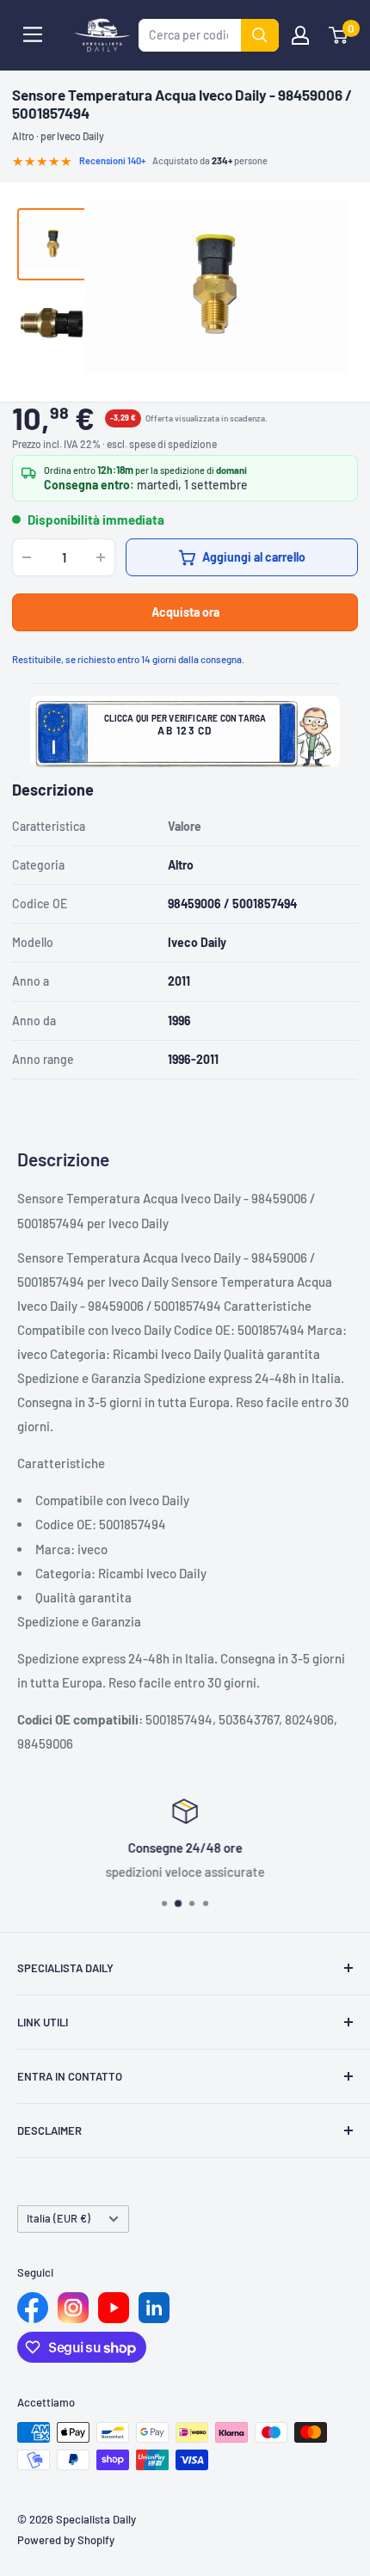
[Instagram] (73, 2308)
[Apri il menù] (33, 34)
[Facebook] (33, 2308)
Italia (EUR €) (59, 2218)
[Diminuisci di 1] (27, 557)
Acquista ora (185, 612)
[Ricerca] (260, 35)
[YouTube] (114, 2308)
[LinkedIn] (154, 2308)
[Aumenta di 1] (101, 557)
